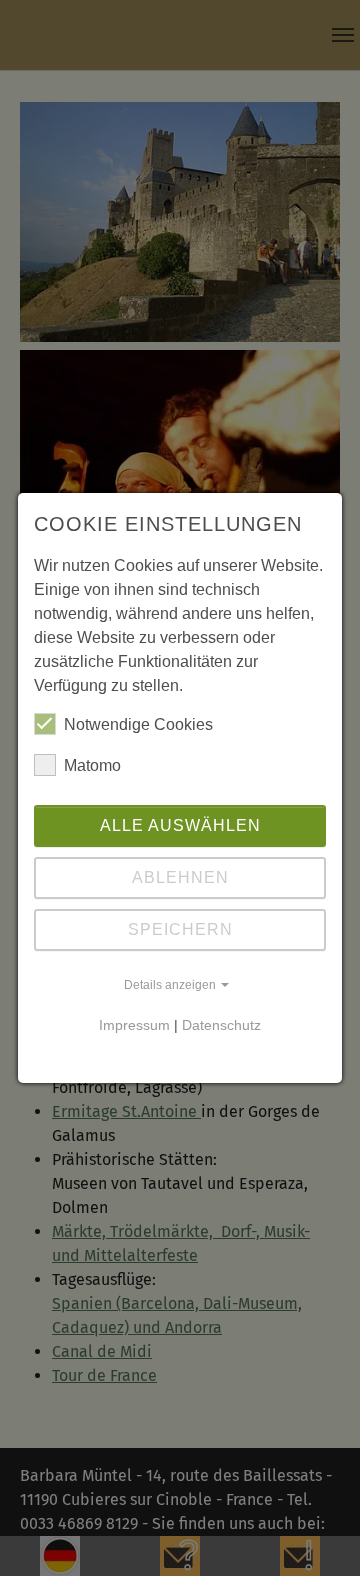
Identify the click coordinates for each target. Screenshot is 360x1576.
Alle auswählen (180, 825)
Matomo (92, 765)
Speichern (180, 929)
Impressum (134, 1025)
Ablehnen (180, 877)
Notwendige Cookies (138, 724)
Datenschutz (221, 1025)
